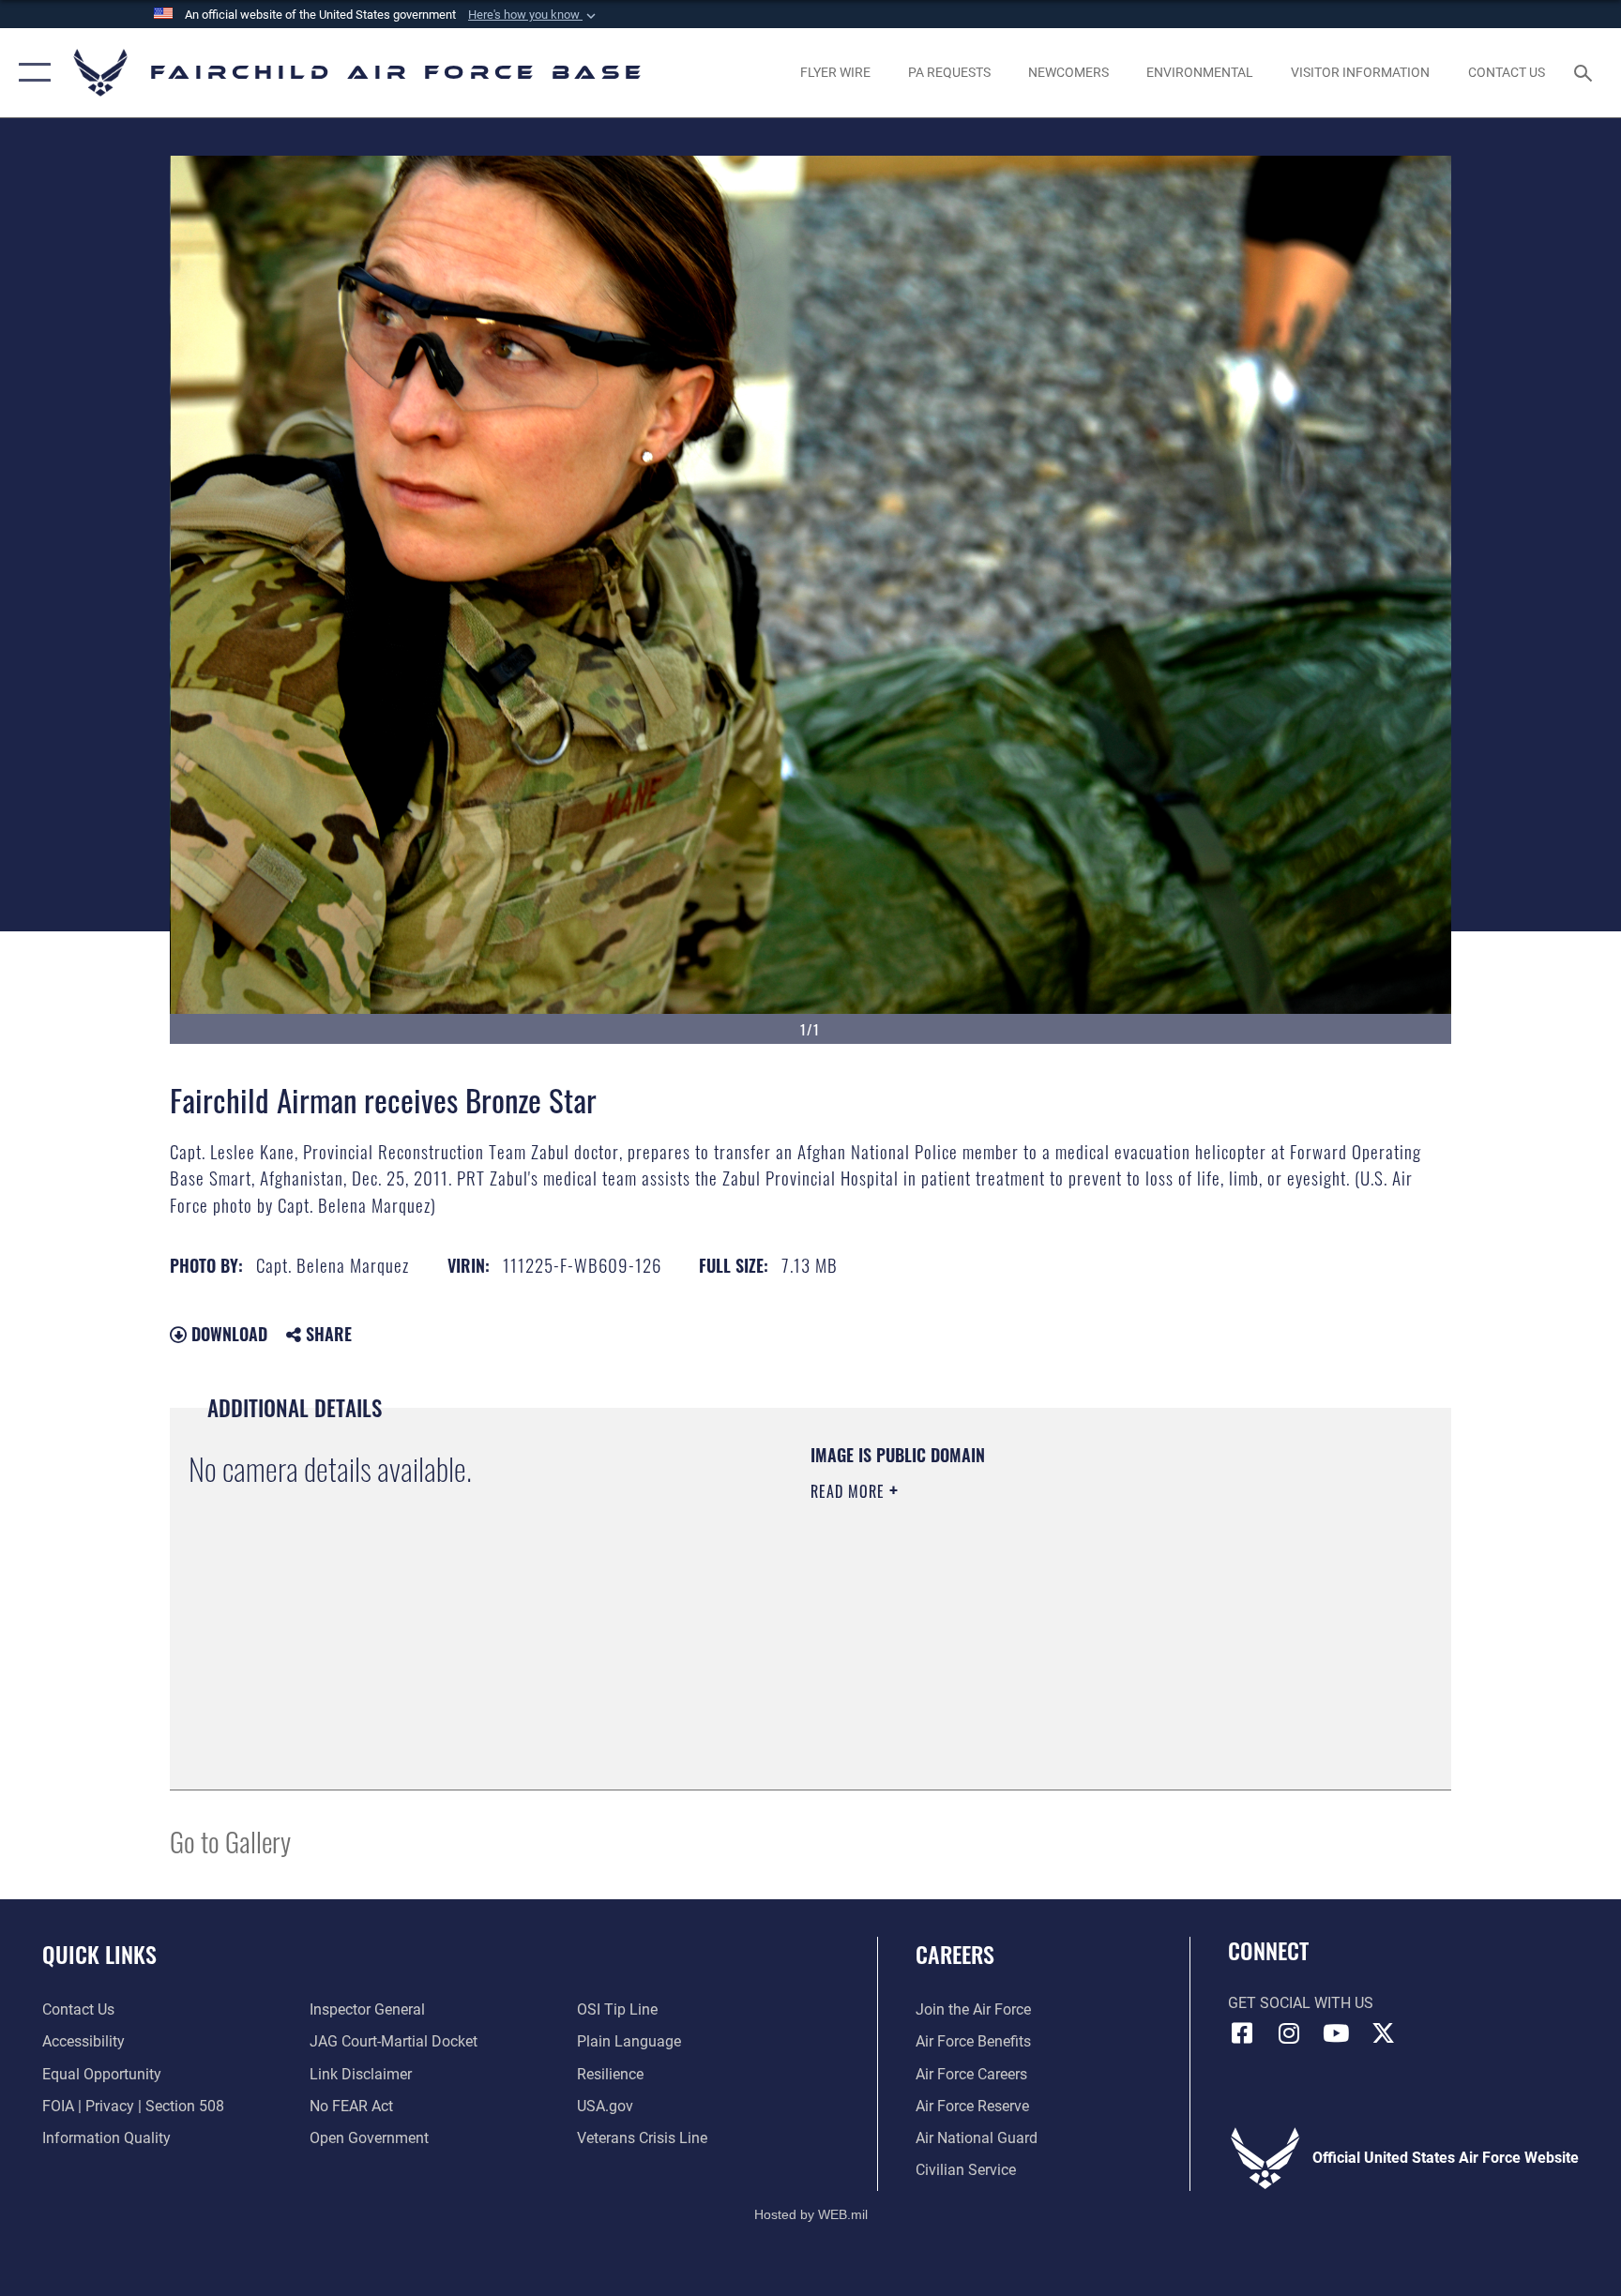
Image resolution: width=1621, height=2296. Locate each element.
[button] (534, 15)
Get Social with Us (1301, 2003)
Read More (850, 1491)
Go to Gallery (230, 1841)
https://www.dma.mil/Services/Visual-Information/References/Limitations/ (1030, 1610)
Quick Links (99, 1954)
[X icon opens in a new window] (1383, 2033)
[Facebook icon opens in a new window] (1242, 2033)
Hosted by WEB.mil (811, 2214)
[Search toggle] (1585, 72)
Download (227, 1334)
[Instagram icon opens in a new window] (1289, 2033)
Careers (955, 1954)
